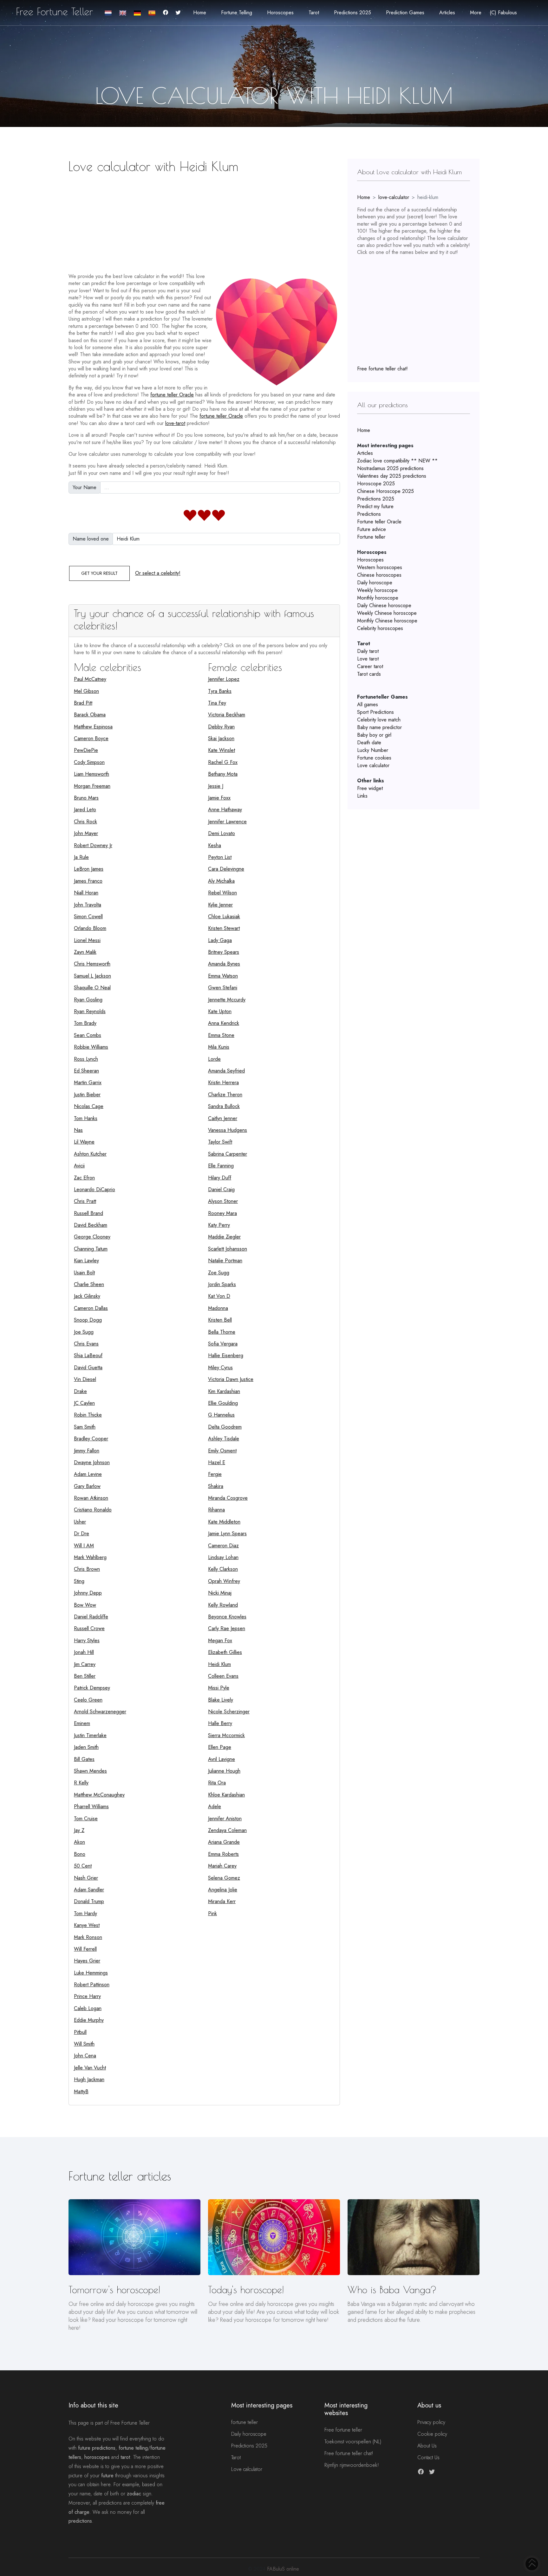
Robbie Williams (91, 1047)
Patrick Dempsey (92, 1688)
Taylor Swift (220, 1142)
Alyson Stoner (223, 1201)
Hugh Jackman (89, 2079)
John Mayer (86, 833)
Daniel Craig (221, 1189)
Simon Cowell (88, 916)
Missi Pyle (219, 1688)
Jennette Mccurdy (227, 1000)
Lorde (214, 1059)
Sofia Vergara (223, 1344)
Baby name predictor (379, 727)
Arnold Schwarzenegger (100, 1712)
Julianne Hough (224, 1771)
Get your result (99, 573)
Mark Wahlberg (90, 1557)
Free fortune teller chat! (382, 369)
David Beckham (91, 1225)
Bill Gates (84, 1759)
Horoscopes (370, 560)
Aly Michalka (221, 881)
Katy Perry (219, 1225)
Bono (80, 1854)
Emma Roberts (223, 1854)
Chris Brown (87, 1569)
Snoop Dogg (88, 1320)
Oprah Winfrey (224, 1581)
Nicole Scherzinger (229, 1712)
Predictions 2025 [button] (352, 13)
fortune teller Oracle (172, 395)
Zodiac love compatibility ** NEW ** (397, 461)
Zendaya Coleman (227, 1830)
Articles (365, 453)
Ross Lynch (86, 1059)
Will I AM (84, 1546)
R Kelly (81, 1783)
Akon (79, 1842)
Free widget (370, 788)
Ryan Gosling (88, 1000)
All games (368, 704)
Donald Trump (89, 1901)
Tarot (236, 2457)
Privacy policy (431, 2422)
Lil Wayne (84, 1142)
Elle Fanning (221, 1166)
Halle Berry (220, 1723)
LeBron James (89, 869)
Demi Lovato (222, 833)
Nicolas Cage (89, 1106)
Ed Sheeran (86, 1071)
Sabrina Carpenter (228, 1154)
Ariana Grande (224, 1842)
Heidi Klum (219, 1664)
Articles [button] (447, 13)
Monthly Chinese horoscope (387, 621)
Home (200, 13)
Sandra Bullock (224, 1106)
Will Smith (84, 2044)
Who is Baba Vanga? (392, 2290)
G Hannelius (221, 1415)
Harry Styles (87, 1640)
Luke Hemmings (91, 1973)
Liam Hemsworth (91, 774)
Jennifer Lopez (224, 679)
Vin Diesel (85, 1379)
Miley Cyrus (220, 1368)
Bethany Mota (223, 774)
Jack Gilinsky (87, 1296)
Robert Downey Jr (93, 845)
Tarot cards (369, 674)
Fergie (215, 1474)
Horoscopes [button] (280, 13)
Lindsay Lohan (223, 1557)
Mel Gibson (86, 691)
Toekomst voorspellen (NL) (353, 2442)
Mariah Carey (222, 1866)
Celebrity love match (379, 720)
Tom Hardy (85, 1913)
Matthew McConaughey (99, 1795)
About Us (427, 2446)
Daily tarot (368, 651)
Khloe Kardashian (226, 1795)
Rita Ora (217, 1783)
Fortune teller (371, 537)
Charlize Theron (225, 1095)
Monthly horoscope (378, 598)
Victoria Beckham (227, 715)
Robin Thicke (88, 1415)
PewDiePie (86, 750)
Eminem (82, 1723)
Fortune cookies (374, 758)
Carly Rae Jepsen (227, 1628)
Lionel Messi (87, 940)
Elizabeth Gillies (225, 1652)
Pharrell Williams (91, 1806)
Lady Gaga (220, 940)
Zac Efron (84, 1178)
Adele (215, 1806)
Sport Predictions (375, 712)
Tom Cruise (86, 1819)
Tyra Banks (220, 691)
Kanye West (87, 1925)
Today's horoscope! (246, 2290)
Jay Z (79, 1830)
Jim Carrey (85, 1664)
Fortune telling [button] (237, 13)
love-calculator (394, 197)
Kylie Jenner (220, 905)
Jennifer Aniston (225, 1819)
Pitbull (80, 2032)
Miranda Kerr (222, 1901)
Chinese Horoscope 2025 (385, 491)
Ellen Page (220, 1747)
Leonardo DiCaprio (95, 1189)
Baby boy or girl (374, 735)
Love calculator (373, 765)
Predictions (369, 514)
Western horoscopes (380, 567)
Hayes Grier (87, 1961)
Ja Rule (81, 857)
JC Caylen (84, 1403)
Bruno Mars (86, 798)
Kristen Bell (220, 1320)
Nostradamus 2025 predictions (390, 468)
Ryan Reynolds (90, 1011)
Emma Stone (221, 1035)
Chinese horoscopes (379, 575)
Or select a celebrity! (158, 573)
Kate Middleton (224, 1522)
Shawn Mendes (90, 1771)
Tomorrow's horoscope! (114, 2290)
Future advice (372, 529)
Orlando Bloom (90, 928)
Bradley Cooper (91, 1439)
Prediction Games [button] (405, 13)
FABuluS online (283, 2569)
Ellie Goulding (223, 1403)
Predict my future (375, 506)
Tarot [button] (314, 13)
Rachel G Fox (223, 762)
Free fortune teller (343, 2430)
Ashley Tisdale (224, 1439)
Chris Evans (86, 1344)
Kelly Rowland (223, 1605)
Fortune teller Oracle (379, 522)
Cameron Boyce (91, 738)
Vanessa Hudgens (228, 1130)
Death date (369, 743)
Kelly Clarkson (223, 1569)
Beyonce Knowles (227, 1617)
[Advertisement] (204, 221)
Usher (80, 1522)
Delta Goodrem (225, 1427)
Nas (78, 1130)
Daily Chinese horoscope (384, 605)
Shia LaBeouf (88, 1355)
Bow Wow (85, 1605)
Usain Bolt (84, 1273)
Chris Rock (85, 822)
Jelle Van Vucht (90, 2068)
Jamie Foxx (219, 798)
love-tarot (175, 423)
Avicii (79, 1166)
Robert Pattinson (92, 1985)
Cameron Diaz (223, 1546)
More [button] (476, 13)
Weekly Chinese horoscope (387, 613)
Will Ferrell (85, 1949)
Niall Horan (86, 893)
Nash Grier (86, 1878)
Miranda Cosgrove (228, 1498)
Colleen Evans (223, 1676)
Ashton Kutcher (90, 1154)
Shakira (216, 1486)
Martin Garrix (88, 1082)
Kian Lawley (86, 1261)
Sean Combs (88, 1035)
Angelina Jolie (223, 1890)
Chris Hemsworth (92, 964)
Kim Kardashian (224, 1391)
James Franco (88, 881)
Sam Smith (85, 1427)
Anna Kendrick (224, 1023)
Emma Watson (223, 976)
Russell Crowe (89, 1628)
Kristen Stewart (224, 928)
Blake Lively (221, 1700)
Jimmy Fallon (87, 1451)
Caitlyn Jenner (223, 1118)
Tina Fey (217, 703)
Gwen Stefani (223, 988)
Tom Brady (85, 1023)
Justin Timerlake (90, 1735)
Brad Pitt (83, 703)
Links (362, 796)
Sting (79, 1581)
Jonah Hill (84, 1652)
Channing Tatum (91, 1249)
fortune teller (245, 2422)
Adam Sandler (89, 1890)
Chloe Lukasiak (224, 916)
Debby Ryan (221, 727)
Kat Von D (219, 1296)
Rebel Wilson (222, 893)
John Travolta (88, 905)
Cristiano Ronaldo (93, 1510)
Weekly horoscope (377, 590)
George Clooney (92, 1237)
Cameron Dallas (91, 1308)
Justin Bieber (87, 1095)
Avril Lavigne (222, 1759)
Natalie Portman (225, 1261)
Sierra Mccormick (226, 1735)
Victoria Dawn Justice (231, 1379)
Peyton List (220, 857)
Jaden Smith (86, 1747)
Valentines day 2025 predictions (392, 476)
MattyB (81, 2091)
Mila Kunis (219, 1047)
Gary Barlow (87, 1486)
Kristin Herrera (223, 1082)
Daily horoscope (375, 583)
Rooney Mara (222, 1213)
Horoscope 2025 (376, 484)
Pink (212, 1913)
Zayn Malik (85, 952)
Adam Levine (88, 1474)
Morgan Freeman (92, 786)
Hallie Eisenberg (226, 1355)
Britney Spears (224, 952)
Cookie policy (432, 2434)
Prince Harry (87, 1996)
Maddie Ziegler (224, 1237)
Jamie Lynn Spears (227, 1534)
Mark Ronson (88, 1937)
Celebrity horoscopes (380, 628)
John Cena (85, 2056)
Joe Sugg (84, 1332)
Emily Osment (222, 1451)
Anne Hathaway (225, 810)
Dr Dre (82, 1534)
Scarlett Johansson (228, 1249)
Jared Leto (85, 810)
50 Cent (83, 1866)
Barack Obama (90, 715)
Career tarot (370, 666)
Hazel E (217, 1462)
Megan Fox (220, 1640)
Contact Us (428, 2457)
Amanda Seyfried (226, 1071)
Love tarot (368, 659)
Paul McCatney (90, 679)
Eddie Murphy (89, 2020)
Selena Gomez (224, 1878)
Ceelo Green (88, 1700)
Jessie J (216, 786)
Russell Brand (88, 1213)
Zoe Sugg (219, 1273)
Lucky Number (373, 750)
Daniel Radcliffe (91, 1617)
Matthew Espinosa (93, 727)
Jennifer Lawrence (227, 822)
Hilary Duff (220, 1178)
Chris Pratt (85, 1201)
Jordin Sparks (222, 1284)
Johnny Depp (88, 1593)
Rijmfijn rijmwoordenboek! (352, 2465)
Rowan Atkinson (91, 1498)
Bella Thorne (222, 1332)
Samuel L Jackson (92, 976)
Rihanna (216, 1510)
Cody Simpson (89, 762)
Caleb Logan (88, 2008)
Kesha (215, 845)
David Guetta (88, 1368)
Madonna (218, 1308)
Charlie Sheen (89, 1284)
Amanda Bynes (224, 964)
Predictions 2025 (376, 499)
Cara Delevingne (226, 869)
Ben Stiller (85, 1676)
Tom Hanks (86, 1118)
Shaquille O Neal (92, 988)
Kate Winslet (222, 750)
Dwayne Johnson (92, 1462)
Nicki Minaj (220, 1593)
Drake (80, 1391)
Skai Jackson (221, 738)
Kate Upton (220, 1011)
